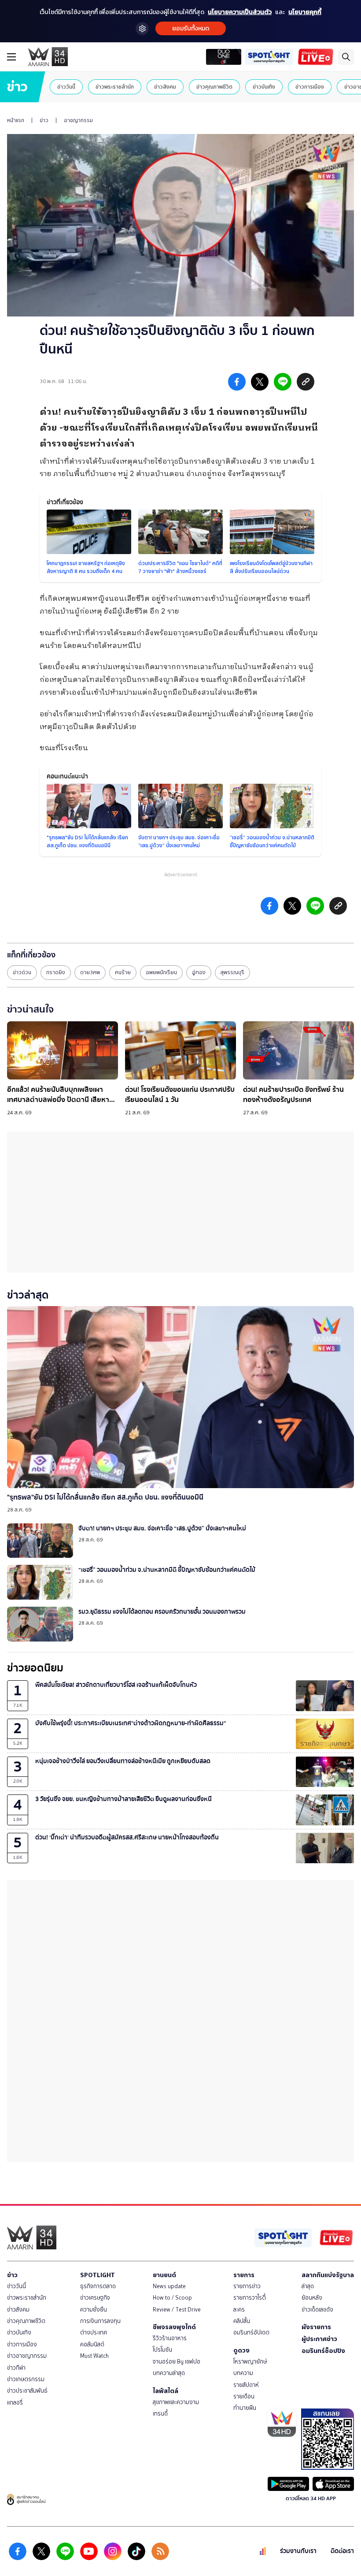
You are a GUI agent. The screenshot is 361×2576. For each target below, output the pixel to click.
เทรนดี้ (160, 2414)
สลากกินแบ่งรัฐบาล (328, 2275)
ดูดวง (241, 2350)
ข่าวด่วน (22, 972)
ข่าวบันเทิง (264, 87)
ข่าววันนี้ (66, 87)
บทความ (243, 2373)
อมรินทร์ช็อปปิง (323, 2351)
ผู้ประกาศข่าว (319, 2339)
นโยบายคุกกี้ (305, 12)
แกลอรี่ (15, 2403)
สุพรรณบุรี (232, 972)
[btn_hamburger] (11, 57)
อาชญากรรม (78, 120)
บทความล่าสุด (169, 2373)
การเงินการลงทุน (100, 2321)
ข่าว (44, 120)
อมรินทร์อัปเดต (251, 2332)
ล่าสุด (308, 2286)
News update (169, 2286)
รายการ (244, 2275)
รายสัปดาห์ (246, 2385)
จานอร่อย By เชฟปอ (177, 2362)
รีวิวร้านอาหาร (170, 2338)
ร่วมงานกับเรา (298, 2551)
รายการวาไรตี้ (250, 2298)
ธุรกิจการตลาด (98, 2286)
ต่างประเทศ (94, 2332)
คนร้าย (123, 972)
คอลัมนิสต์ (92, 2344)
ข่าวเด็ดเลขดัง (317, 2310)
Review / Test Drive (177, 2310)
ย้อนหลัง (312, 2298)
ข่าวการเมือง (310, 87)
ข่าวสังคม (165, 87)
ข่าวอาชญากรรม (27, 2356)
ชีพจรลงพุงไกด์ (174, 2327)
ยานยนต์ (164, 2275)
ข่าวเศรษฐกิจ (95, 2298)
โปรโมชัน (162, 2350)
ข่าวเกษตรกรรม (26, 2379)
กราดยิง (56, 972)
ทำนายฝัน (245, 2408)
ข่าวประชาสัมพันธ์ (27, 2391)
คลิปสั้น (242, 2321)
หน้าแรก (16, 120)
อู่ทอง (199, 972)
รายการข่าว (247, 2286)
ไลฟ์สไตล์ (166, 2391)
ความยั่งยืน (94, 2310)
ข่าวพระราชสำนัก (115, 87)
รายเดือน (244, 2396)
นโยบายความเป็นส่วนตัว (240, 12)
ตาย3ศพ (90, 972)
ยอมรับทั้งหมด (191, 28)
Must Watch (94, 2356)
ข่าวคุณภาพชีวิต (214, 87)
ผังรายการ (316, 2327)
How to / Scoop (172, 2298)
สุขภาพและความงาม (176, 2402)
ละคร (239, 2310)
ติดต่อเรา (342, 2551)
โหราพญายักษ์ (250, 2362)
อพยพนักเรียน (161, 972)
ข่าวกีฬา (16, 2368)
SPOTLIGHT (98, 2275)
